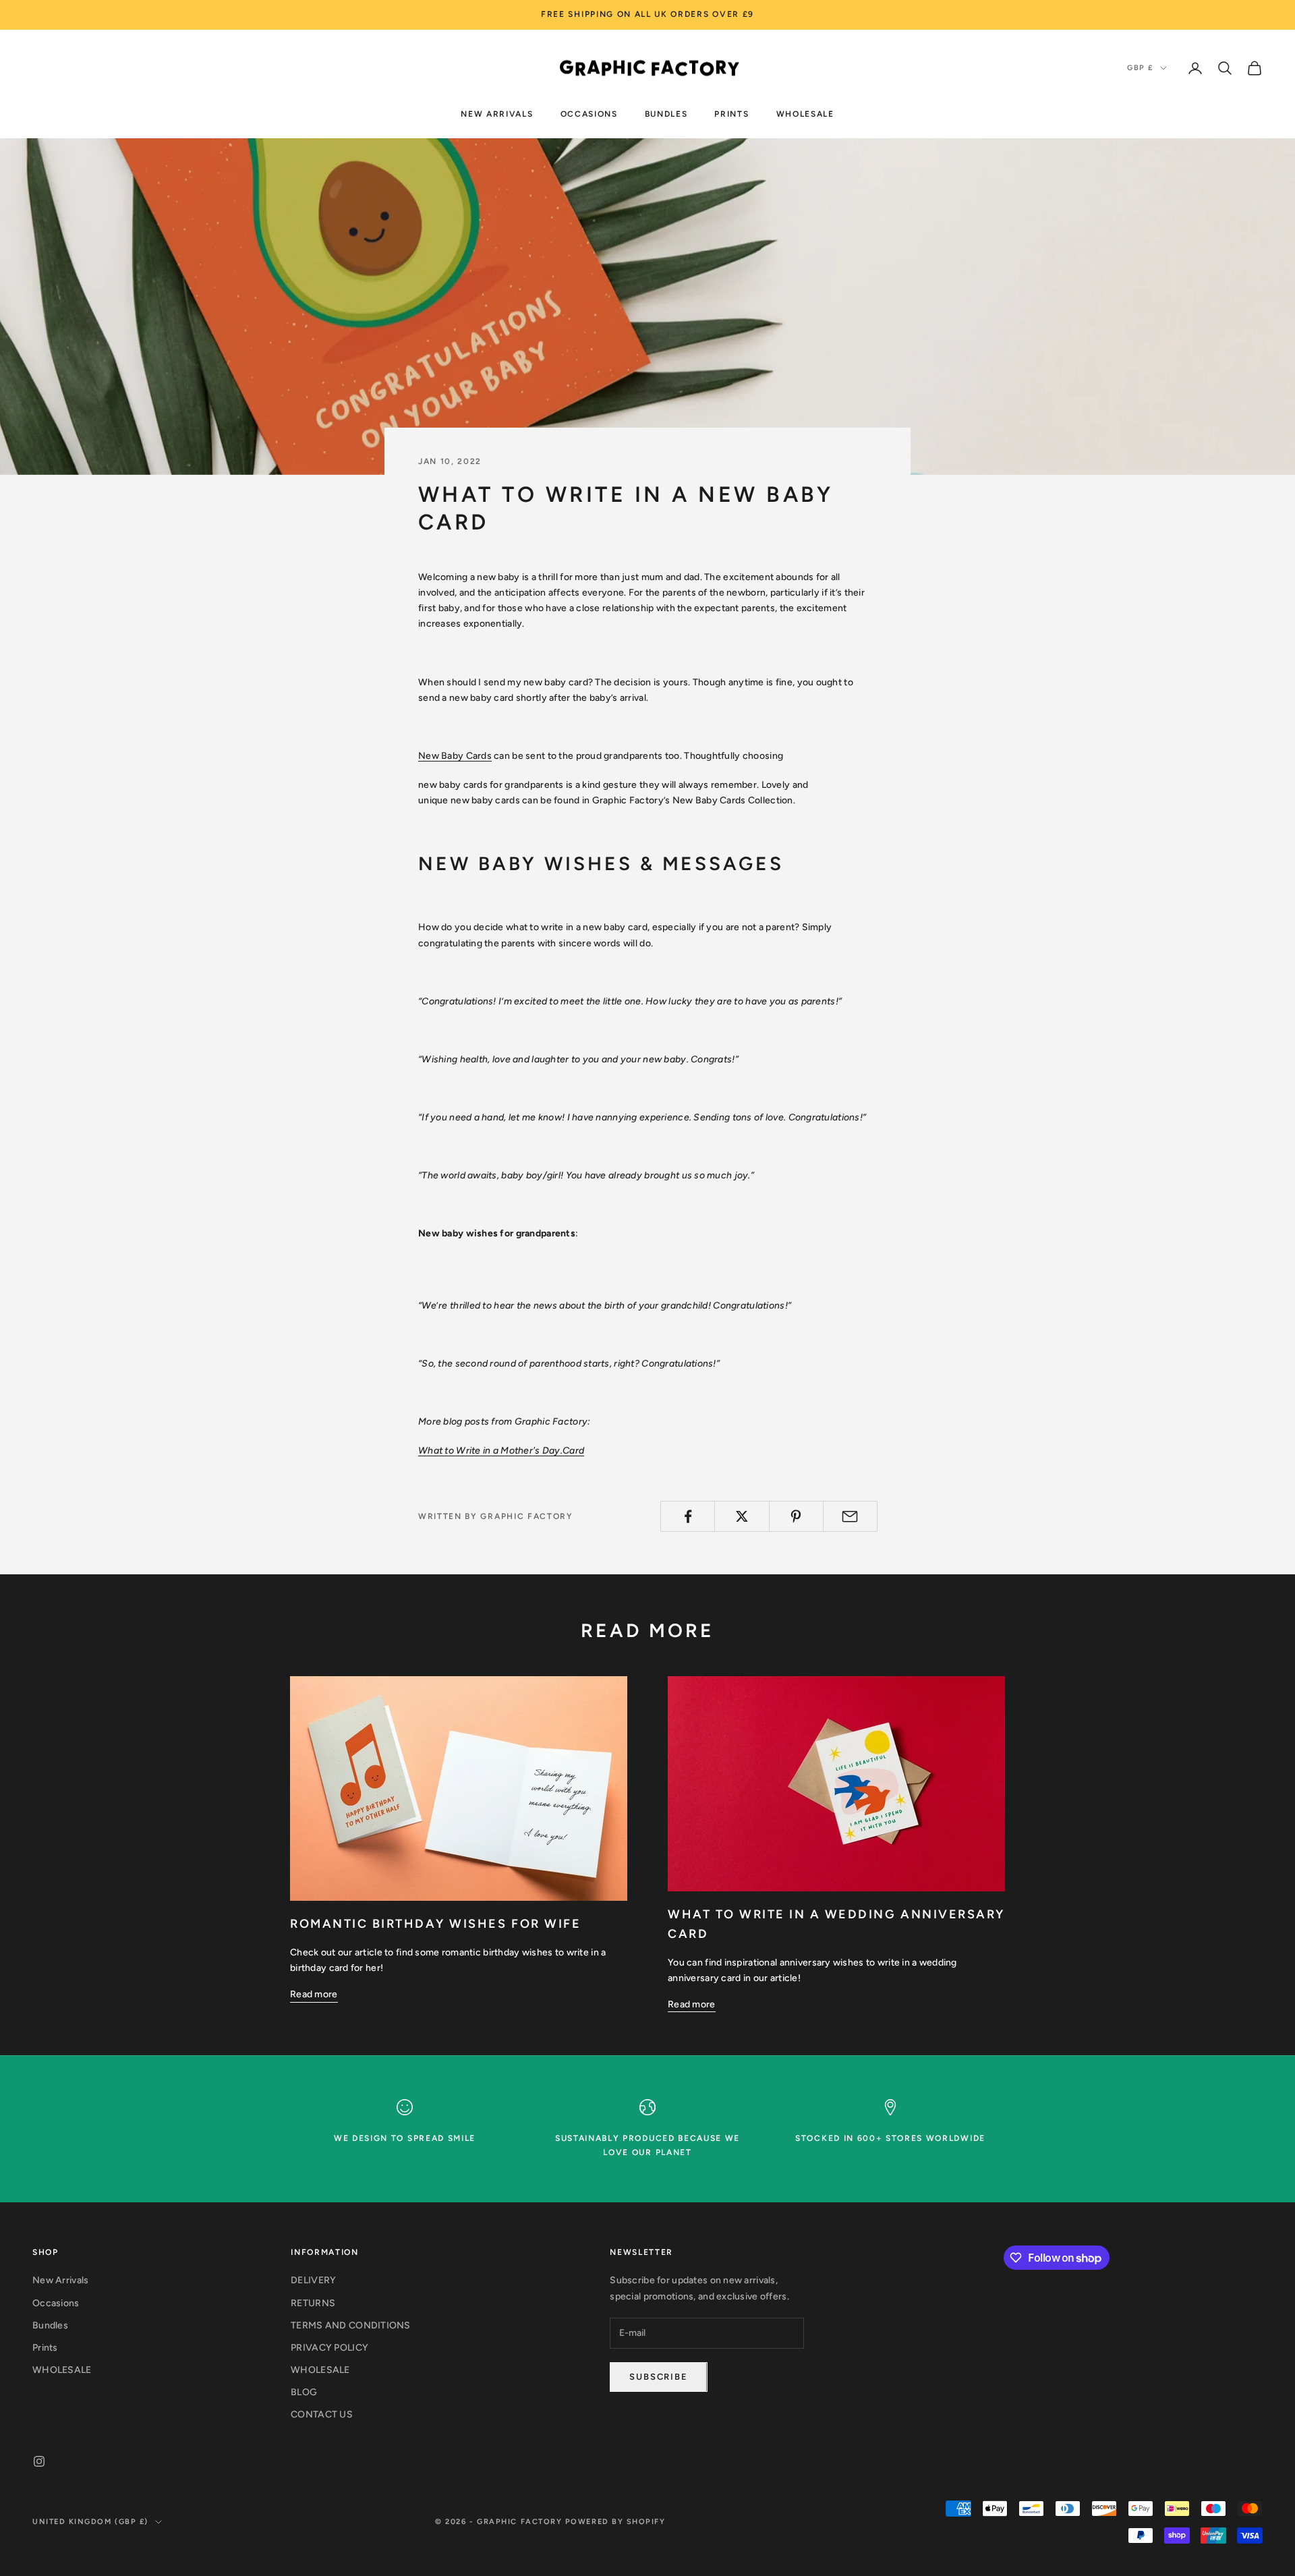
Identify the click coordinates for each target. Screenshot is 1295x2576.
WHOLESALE (805, 113)
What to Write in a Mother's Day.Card (501, 1451)
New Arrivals (497, 113)
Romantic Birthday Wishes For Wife (435, 1924)
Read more (314, 1994)
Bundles (666, 113)
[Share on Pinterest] (796, 1516)
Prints (731, 113)
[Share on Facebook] (688, 1516)
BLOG (304, 2392)
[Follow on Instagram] (39, 2461)
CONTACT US (322, 2414)
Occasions (589, 113)
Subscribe (658, 2377)
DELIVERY (313, 2280)
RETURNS (313, 2303)
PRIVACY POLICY (329, 2348)
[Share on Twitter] (742, 1516)
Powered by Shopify (615, 2522)
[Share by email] (850, 1516)
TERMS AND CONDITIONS (351, 2325)
